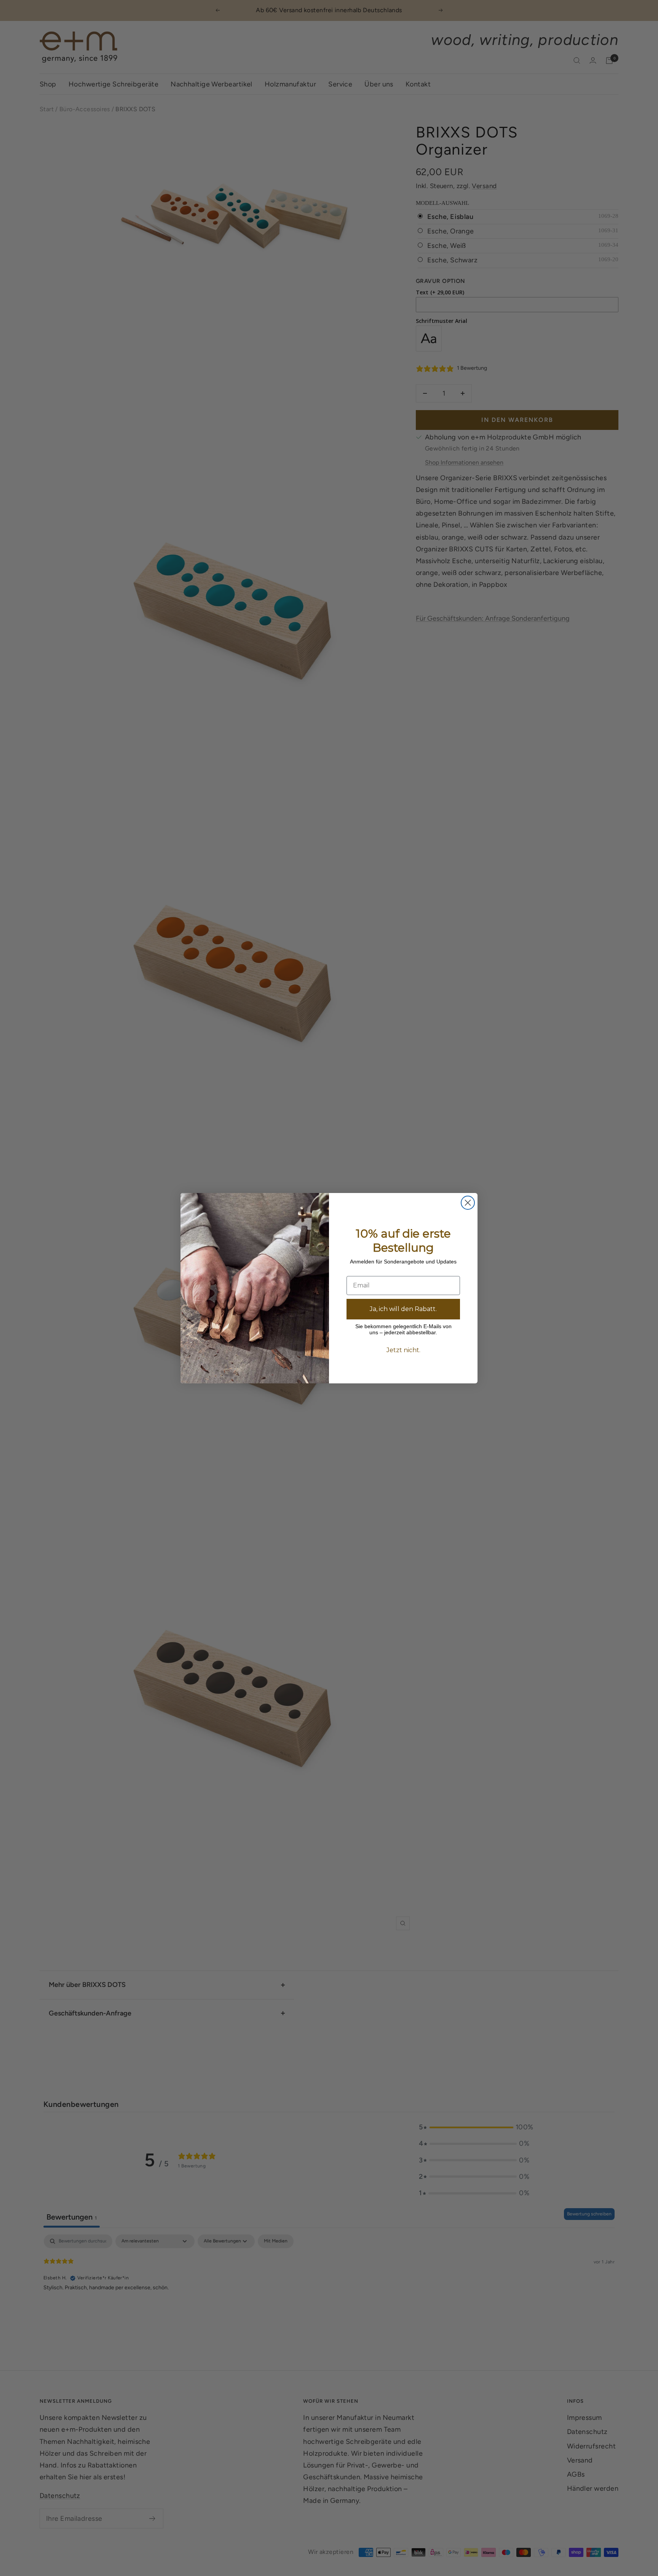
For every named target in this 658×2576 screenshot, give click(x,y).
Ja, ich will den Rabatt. (403, 1309)
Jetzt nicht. (403, 1350)
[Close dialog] (468, 1203)
